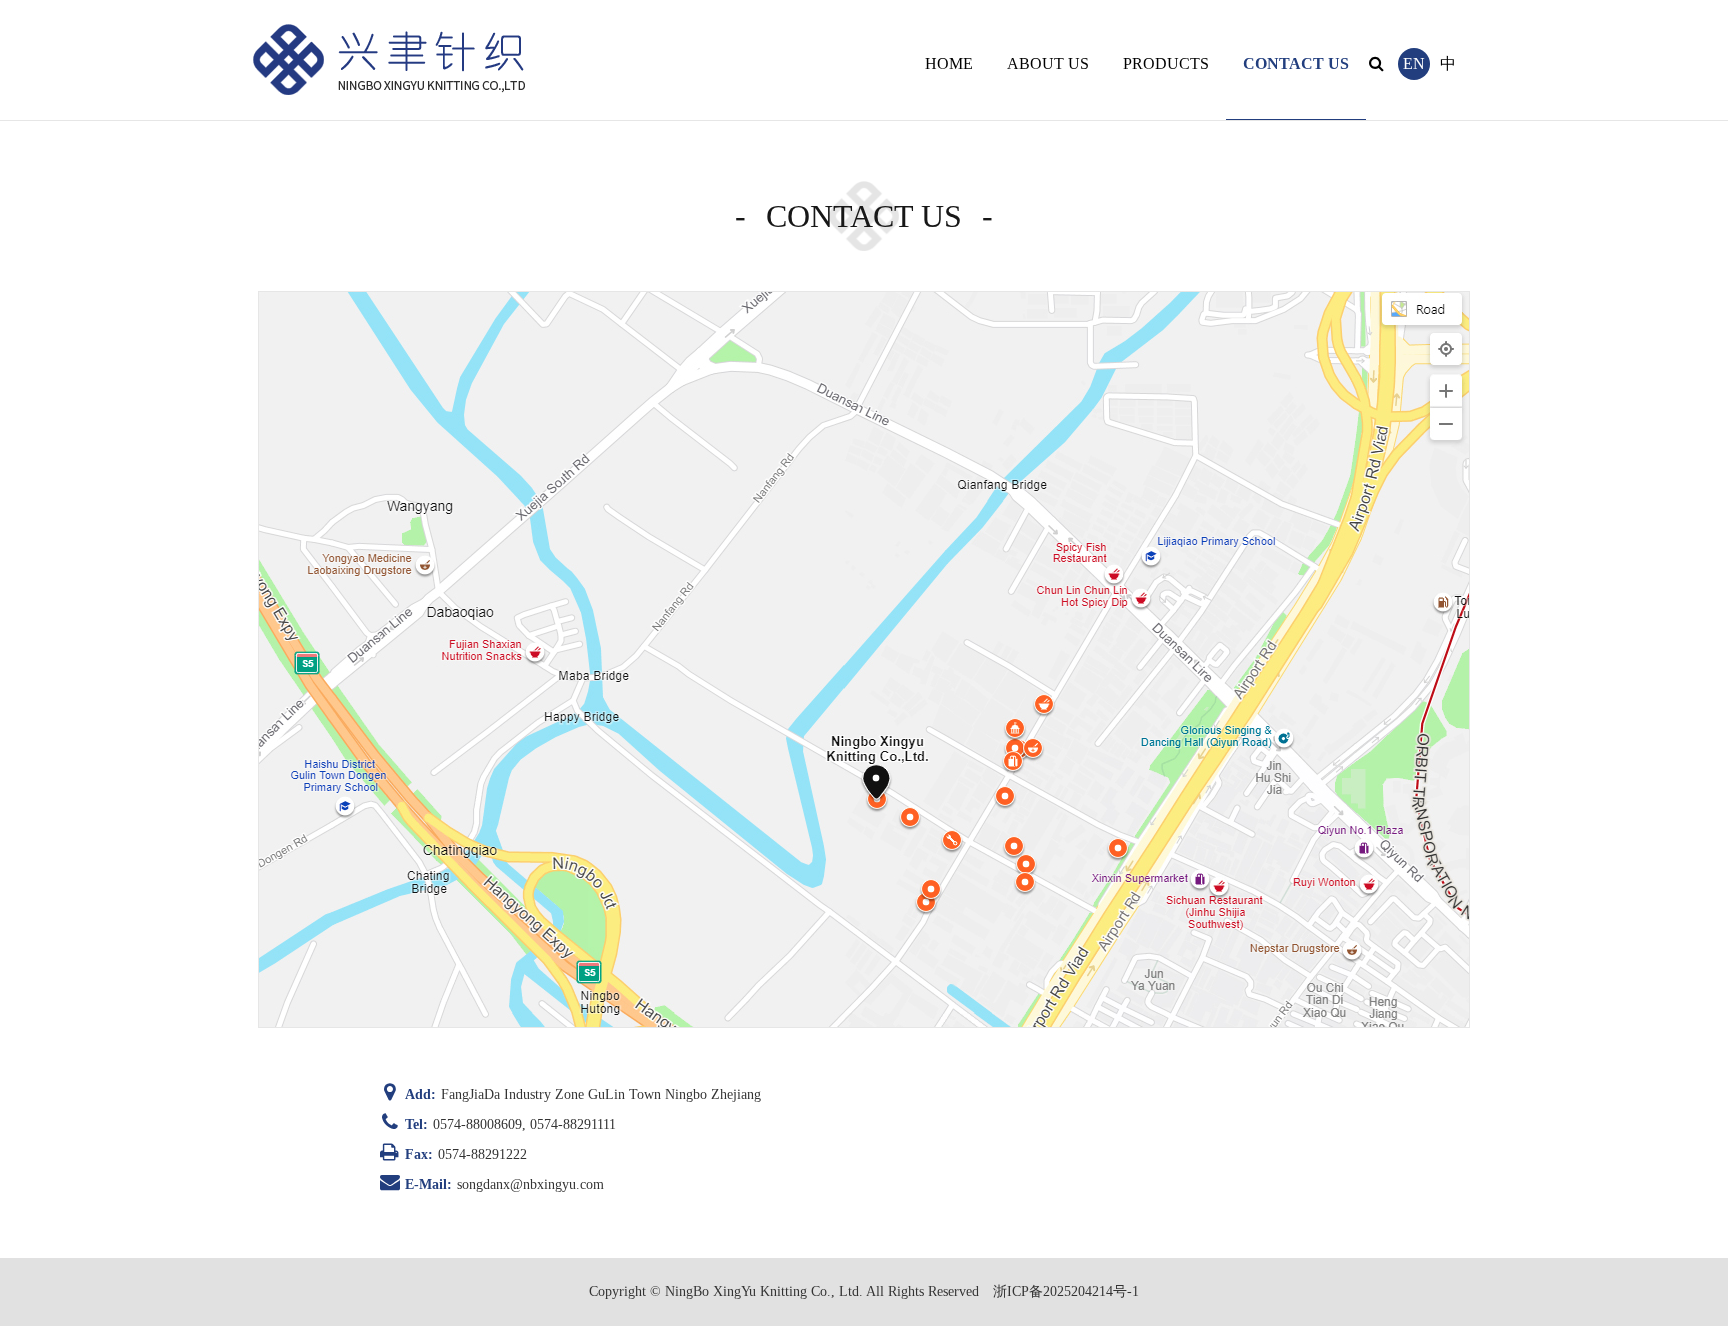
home (949, 63)
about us (1048, 63)
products (1166, 63)
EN (1414, 63)
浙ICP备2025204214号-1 (1066, 1291)
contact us (1296, 63)
